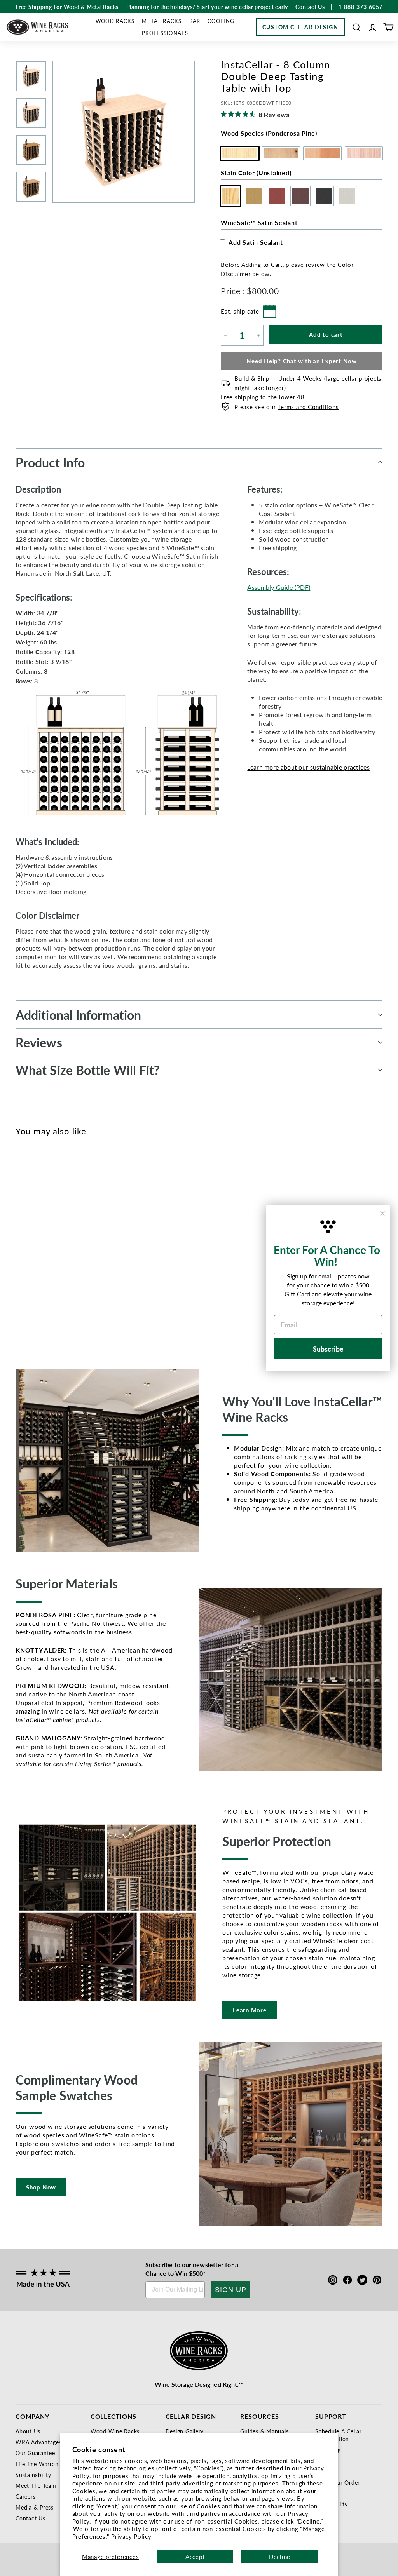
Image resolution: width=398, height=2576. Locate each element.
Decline (280, 2556)
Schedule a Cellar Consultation (339, 2435)
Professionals (165, 33)
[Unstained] (24, 1236)
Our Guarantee (35, 2453)
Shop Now (41, 2187)
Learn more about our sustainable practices (308, 767)
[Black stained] (76, 1236)
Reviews (39, 1042)
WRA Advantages (39, 2442)
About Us (28, 2431)
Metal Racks (162, 21)
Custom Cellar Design (300, 27)
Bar (195, 21)
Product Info (50, 462)
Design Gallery (185, 2431)
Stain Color (256, 173)
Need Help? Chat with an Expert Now (302, 361)
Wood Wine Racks (115, 2431)
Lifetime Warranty (40, 2464)
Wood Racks (115, 21)
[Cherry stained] (50, 1236)
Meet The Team (36, 2485)
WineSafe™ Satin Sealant (259, 222)
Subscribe (159, 2265)
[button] (357, 27)
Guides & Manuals (264, 2431)
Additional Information (78, 1015)
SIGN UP (231, 2290)
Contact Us (31, 2518)
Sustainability (33, 2475)
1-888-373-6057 (361, 7)
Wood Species (269, 133)
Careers (25, 2496)
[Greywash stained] (88, 1236)
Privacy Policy (131, 2536)
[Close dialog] (382, 1213)
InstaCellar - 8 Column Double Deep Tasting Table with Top (34, 1285)
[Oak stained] (37, 1236)
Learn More (250, 2010)
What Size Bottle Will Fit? (88, 1070)
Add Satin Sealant (256, 242)
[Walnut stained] (63, 1236)
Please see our (286, 407)
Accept (195, 2556)
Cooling (221, 21)
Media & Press (35, 2507)
